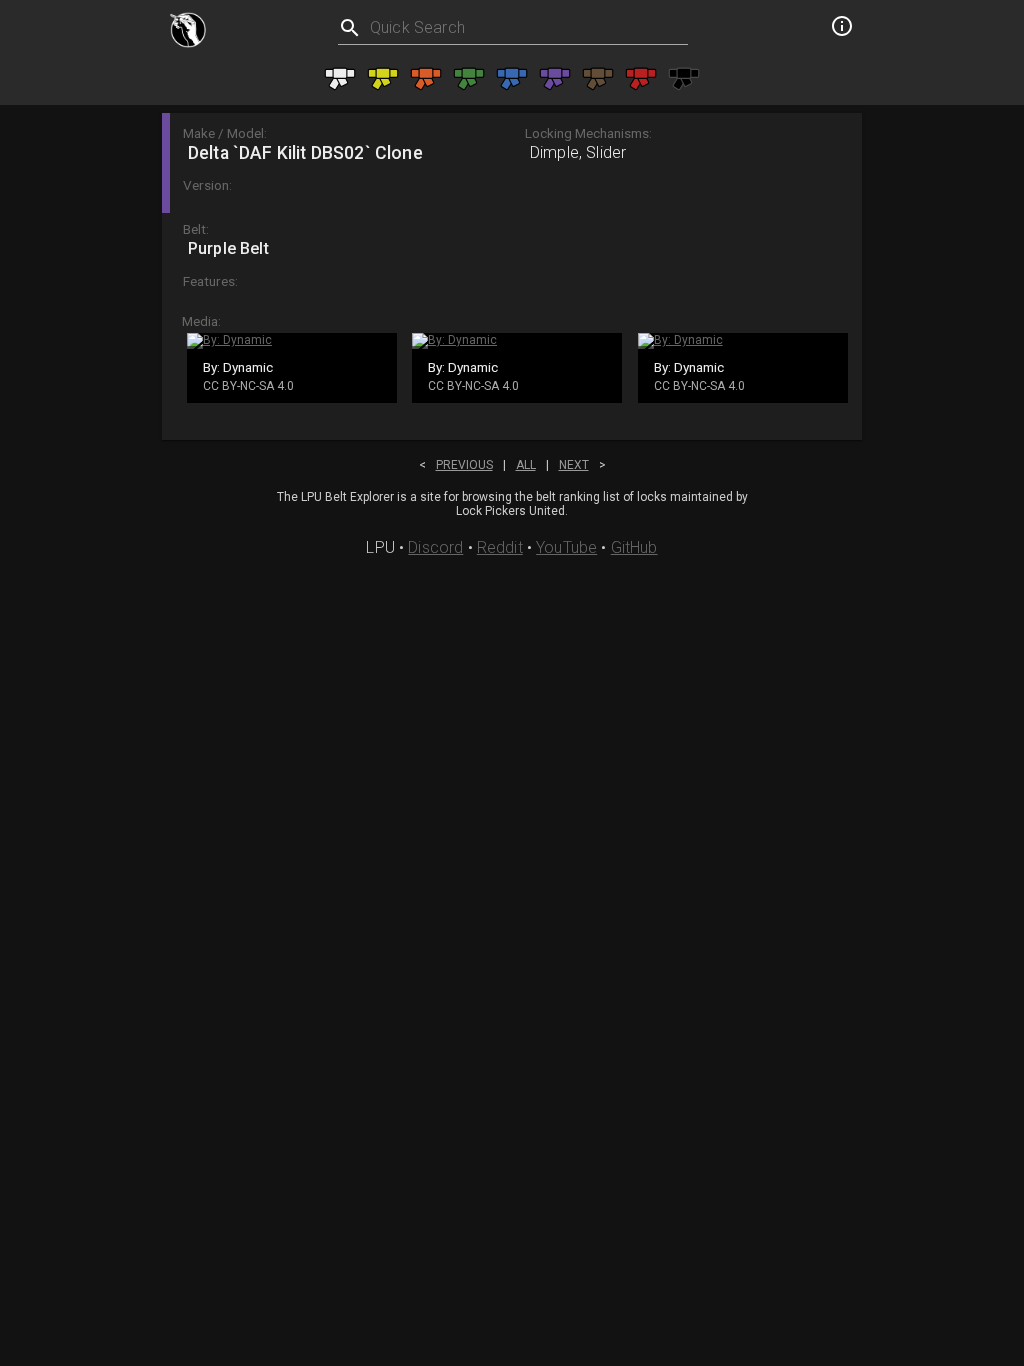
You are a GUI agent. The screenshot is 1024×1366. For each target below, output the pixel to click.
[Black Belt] (684, 78)
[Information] (842, 29)
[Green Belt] (469, 78)
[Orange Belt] (426, 78)
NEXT (574, 465)
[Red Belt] (641, 78)
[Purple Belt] (555, 78)
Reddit (500, 547)
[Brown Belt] (598, 78)
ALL (526, 465)
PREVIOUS (464, 465)
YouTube (566, 547)
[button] (512, 163)
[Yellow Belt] (383, 78)
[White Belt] (340, 78)
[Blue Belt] (512, 78)
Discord (435, 547)
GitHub (634, 547)
